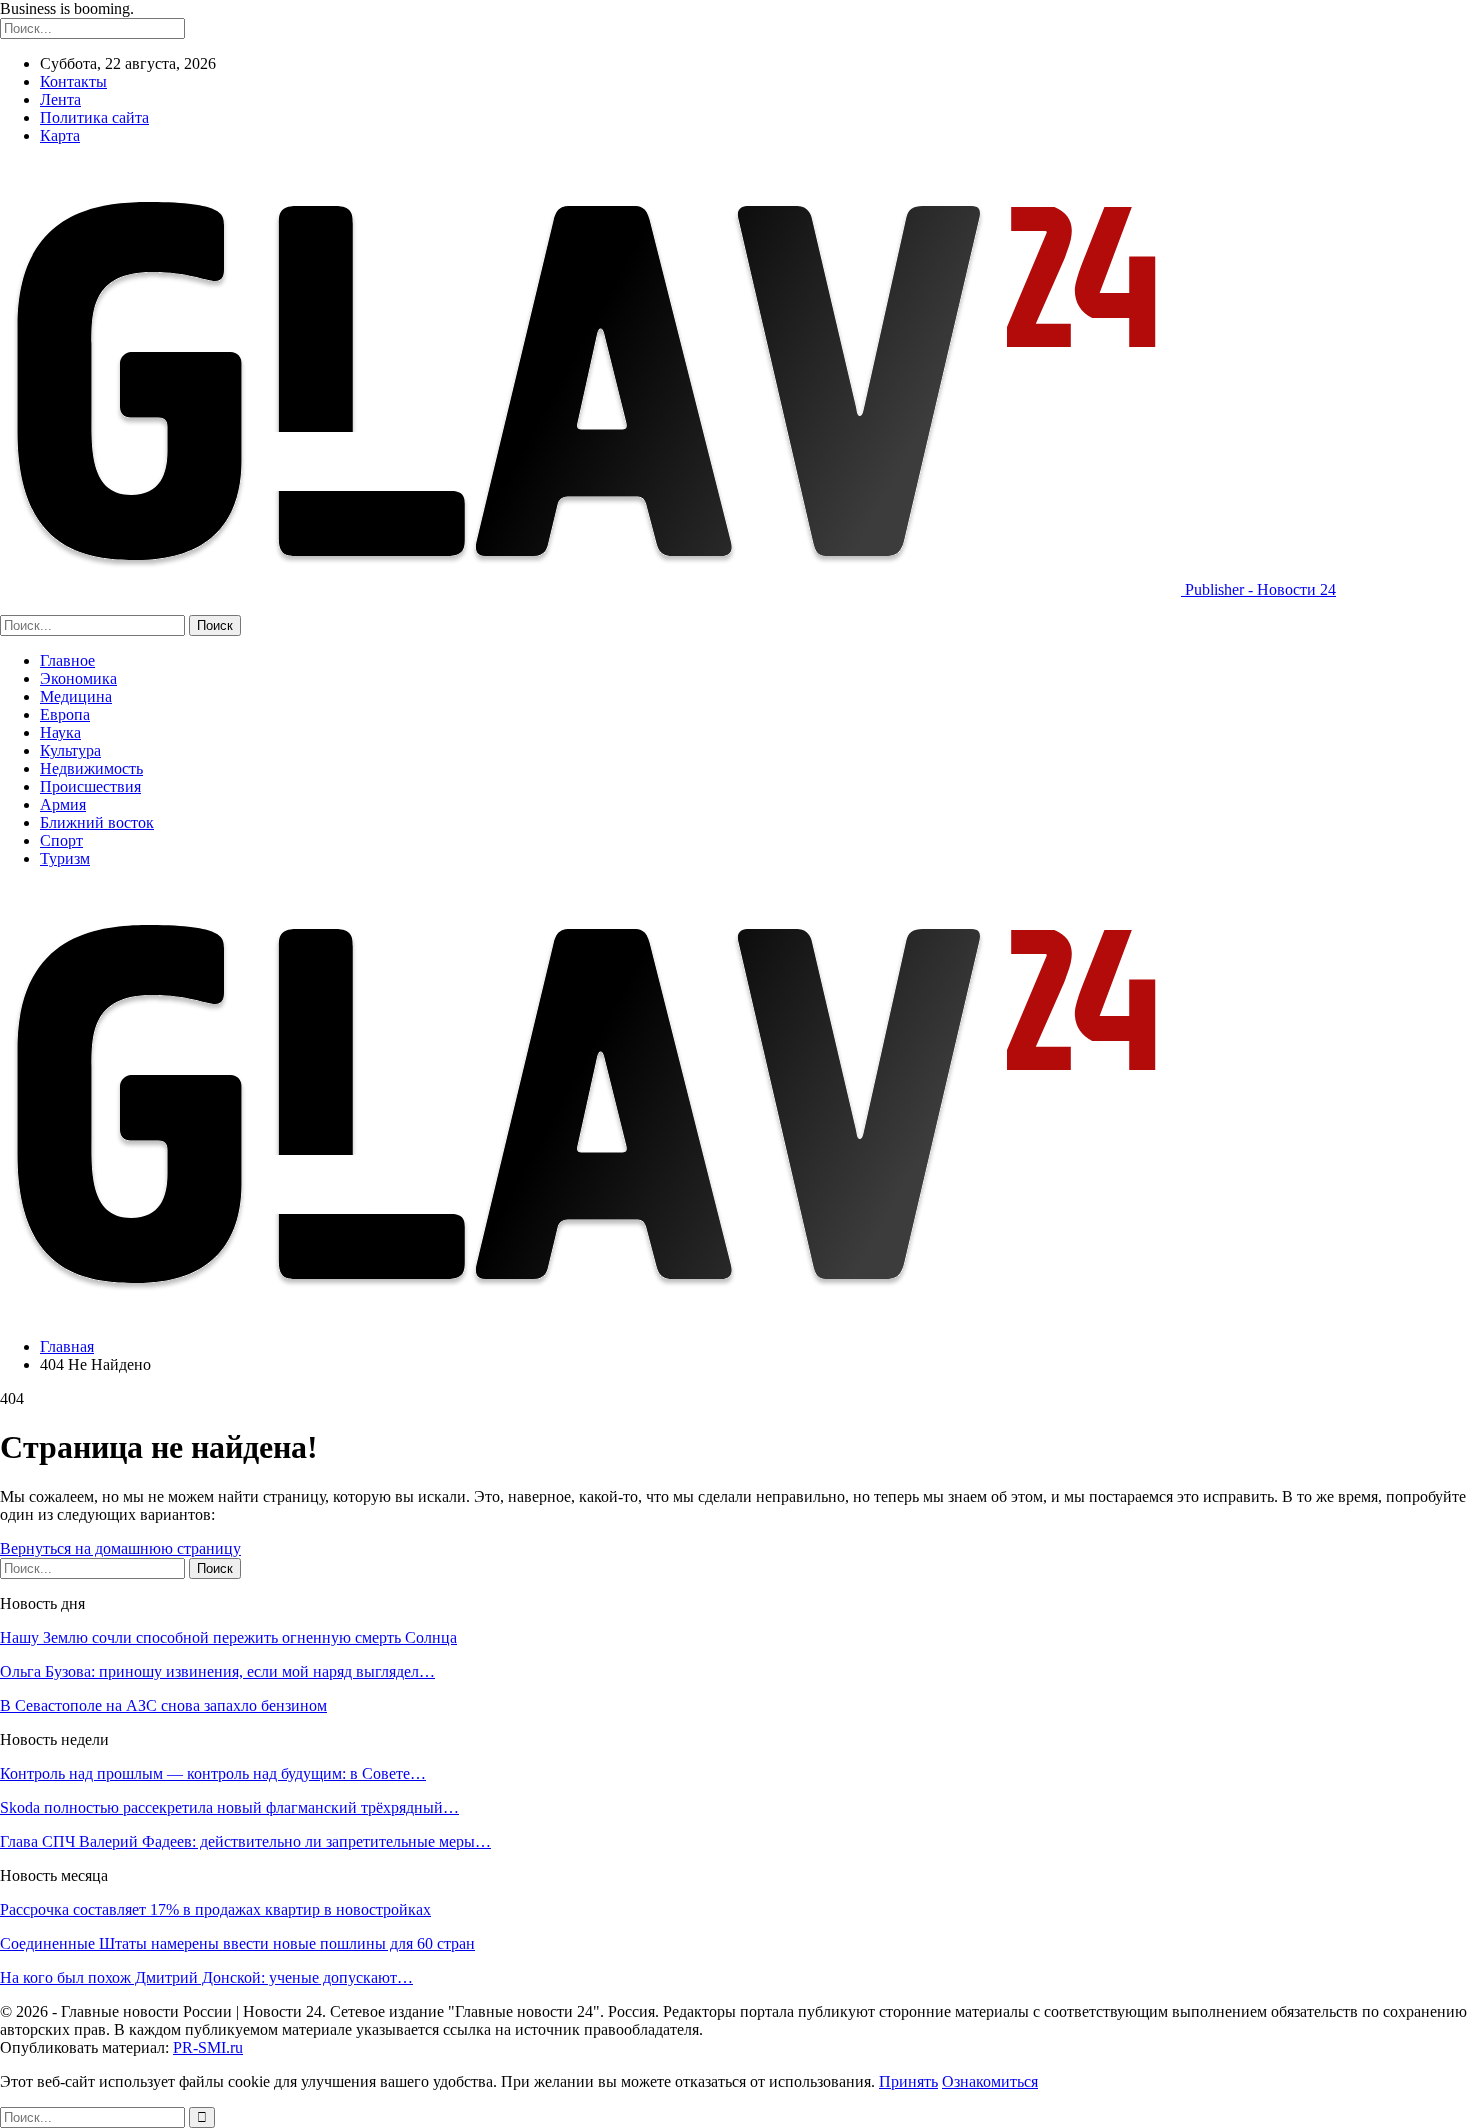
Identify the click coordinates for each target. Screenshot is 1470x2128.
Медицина (76, 696)
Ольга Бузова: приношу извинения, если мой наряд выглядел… (217, 1671)
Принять (908, 2081)
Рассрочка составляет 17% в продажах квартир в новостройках (215, 1909)
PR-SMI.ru (208, 2047)
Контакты (73, 81)
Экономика (78, 678)
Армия (63, 804)
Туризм (65, 858)
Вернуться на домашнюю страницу (120, 1548)
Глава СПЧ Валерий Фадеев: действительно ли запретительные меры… (245, 1841)
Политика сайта (94, 117)
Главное (67, 660)
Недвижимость (91, 768)
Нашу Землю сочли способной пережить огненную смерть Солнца (228, 1637)
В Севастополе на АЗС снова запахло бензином (163, 1705)
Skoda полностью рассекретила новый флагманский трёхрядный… (229, 1807)
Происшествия (90, 786)
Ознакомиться (990, 2081)
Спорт (61, 840)
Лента (60, 99)
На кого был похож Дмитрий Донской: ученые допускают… (206, 1977)
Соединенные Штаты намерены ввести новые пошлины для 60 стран (237, 1943)
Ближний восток (97, 822)
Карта (60, 135)
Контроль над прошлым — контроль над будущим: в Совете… (213, 1773)
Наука (60, 732)
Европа (65, 714)
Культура (70, 750)
